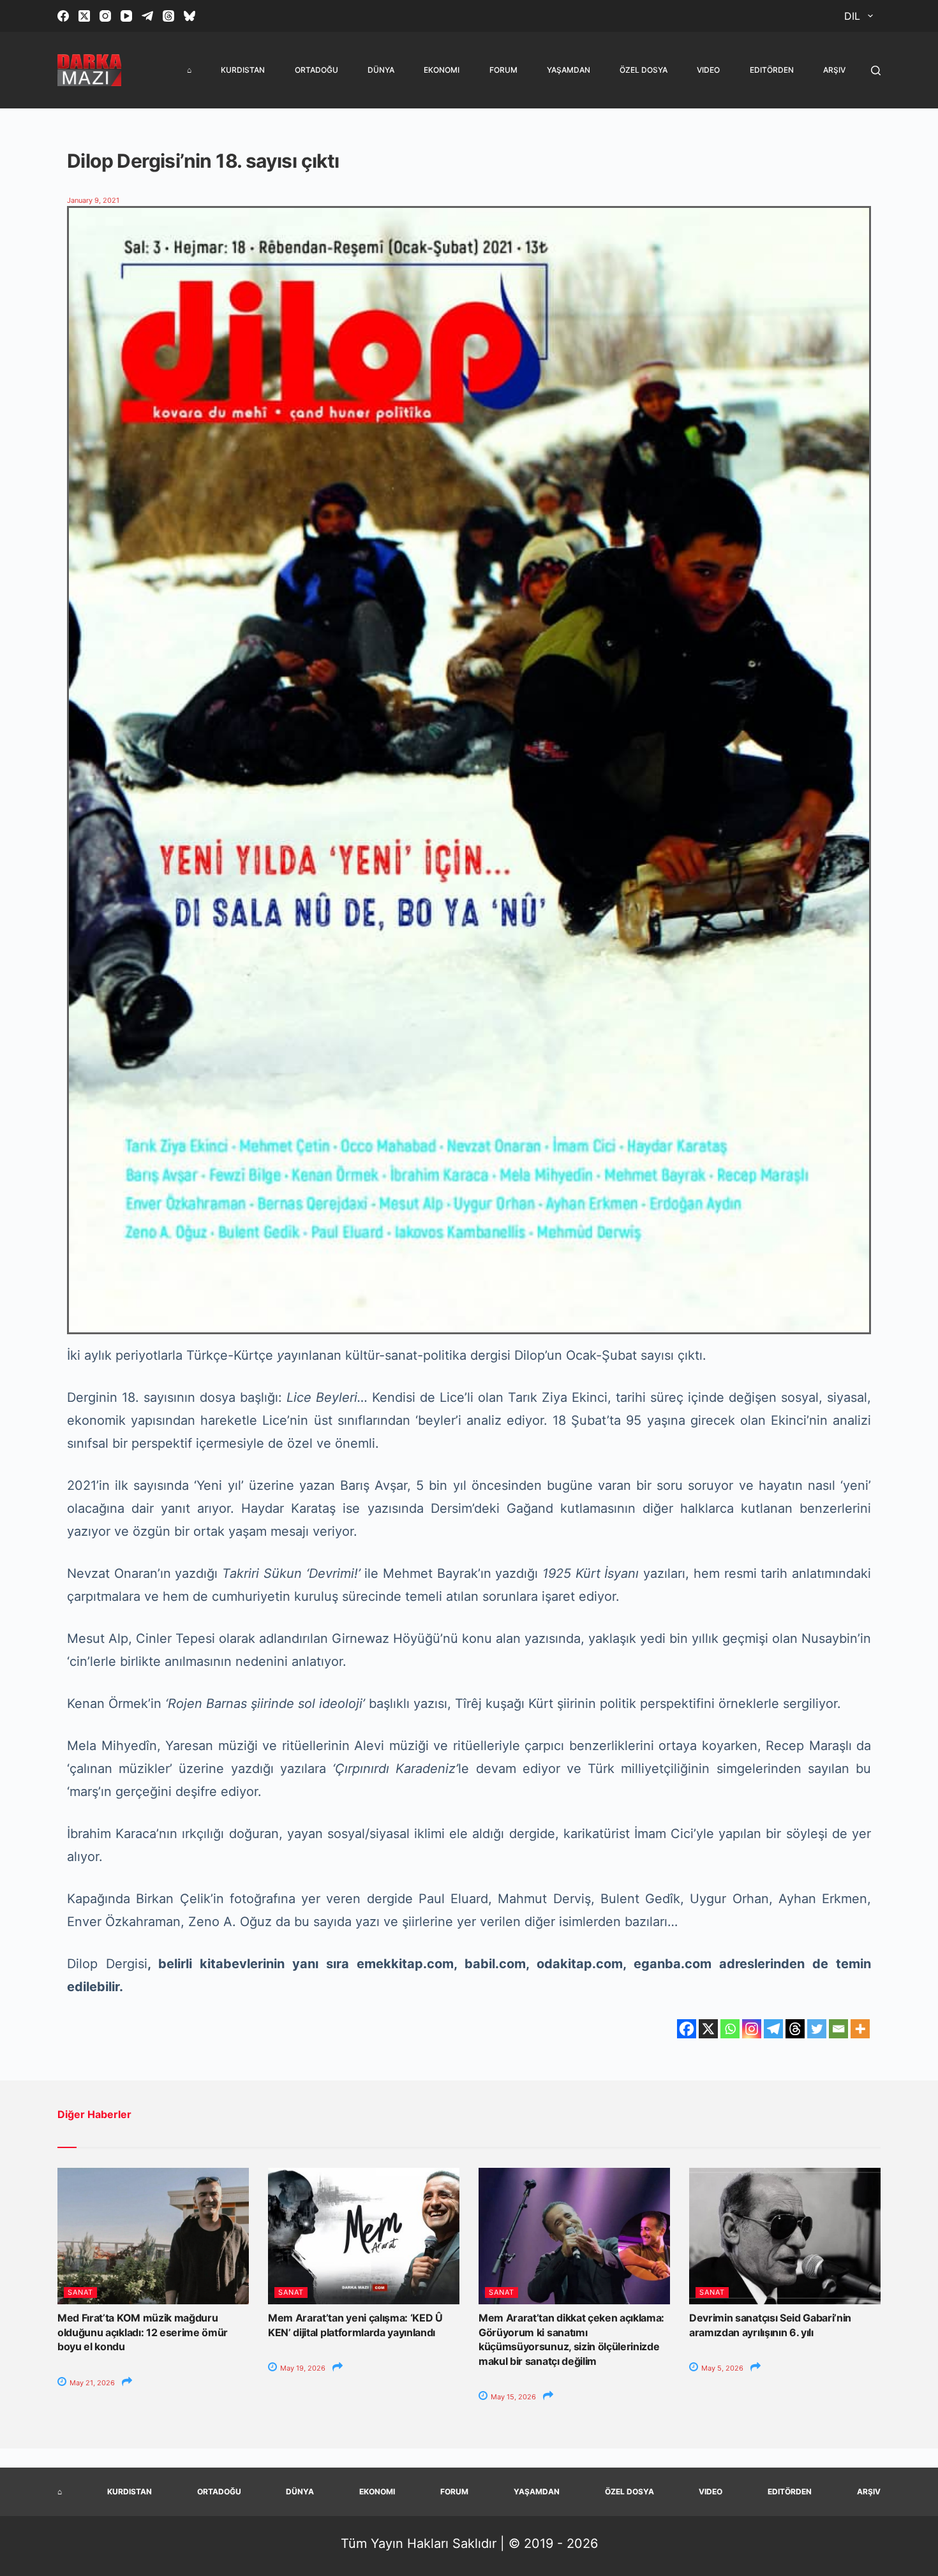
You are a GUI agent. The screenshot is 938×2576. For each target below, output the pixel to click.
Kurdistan (243, 70)
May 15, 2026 (512, 2397)
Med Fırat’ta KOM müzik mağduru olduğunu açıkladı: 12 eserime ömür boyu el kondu (143, 2332)
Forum (503, 70)
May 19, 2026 (302, 2368)
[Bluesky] (190, 16)
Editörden (772, 70)
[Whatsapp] (730, 2029)
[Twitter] (817, 2029)
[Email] (838, 2029)
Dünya (381, 70)
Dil (852, 16)
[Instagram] (105, 16)
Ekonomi (442, 70)
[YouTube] (126, 16)
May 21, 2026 (91, 2383)
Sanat (80, 2292)
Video (708, 70)
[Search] (876, 70)
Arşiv (834, 70)
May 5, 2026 (721, 2368)
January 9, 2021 (93, 200)
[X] (708, 2029)
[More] (860, 2029)
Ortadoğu (316, 70)
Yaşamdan (569, 70)
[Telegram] (147, 16)
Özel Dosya (644, 70)
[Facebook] (63, 16)
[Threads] (168, 16)
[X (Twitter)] (84, 16)
